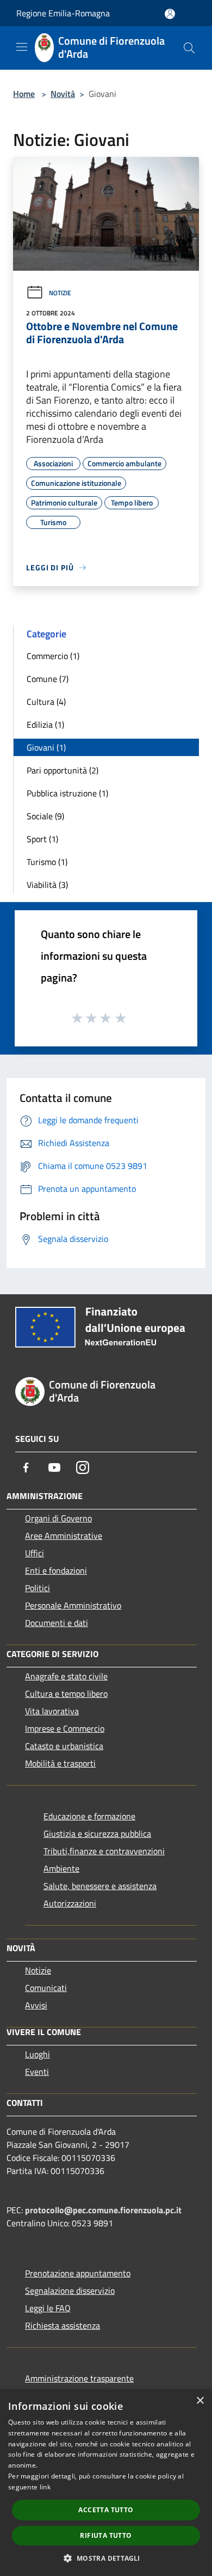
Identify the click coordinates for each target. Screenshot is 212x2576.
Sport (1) (42, 839)
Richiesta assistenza (63, 2325)
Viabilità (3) (47, 885)
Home (24, 94)
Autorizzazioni (70, 1903)
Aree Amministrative (64, 1536)
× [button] (200, 2401)
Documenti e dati (57, 1623)
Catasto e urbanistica (64, 1746)
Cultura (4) (46, 702)
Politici (38, 1588)
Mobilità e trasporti (60, 1763)
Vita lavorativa (52, 1711)
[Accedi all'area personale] (170, 14)
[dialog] (106, 2483)
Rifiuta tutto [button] (106, 2535)
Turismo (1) (47, 862)
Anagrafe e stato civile (66, 1676)
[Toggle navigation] (22, 47)
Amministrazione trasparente (79, 2378)
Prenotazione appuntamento (78, 2273)
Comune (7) (48, 679)
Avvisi (36, 2005)
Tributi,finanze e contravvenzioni (104, 1851)
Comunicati (46, 1988)
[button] (106, 2558)
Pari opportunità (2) (63, 770)
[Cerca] (189, 48)
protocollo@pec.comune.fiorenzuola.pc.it (103, 2210)
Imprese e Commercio (65, 1728)
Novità (63, 94)
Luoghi (38, 2054)
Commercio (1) (53, 656)
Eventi (37, 2072)
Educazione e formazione (89, 1816)
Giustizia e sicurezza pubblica (97, 1834)
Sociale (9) (45, 816)
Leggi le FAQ (48, 2308)
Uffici (35, 1553)
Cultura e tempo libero (66, 1694)
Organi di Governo (58, 1518)
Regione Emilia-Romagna (63, 13)
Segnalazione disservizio (70, 2291)
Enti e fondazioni (56, 1570)
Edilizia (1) (45, 724)
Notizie (60, 293)
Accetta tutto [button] (106, 2510)
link (45, 2487)
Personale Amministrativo (73, 1605)
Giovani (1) (46, 747)
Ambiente (61, 1868)
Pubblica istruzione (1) (67, 793)
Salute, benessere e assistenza (100, 1886)
